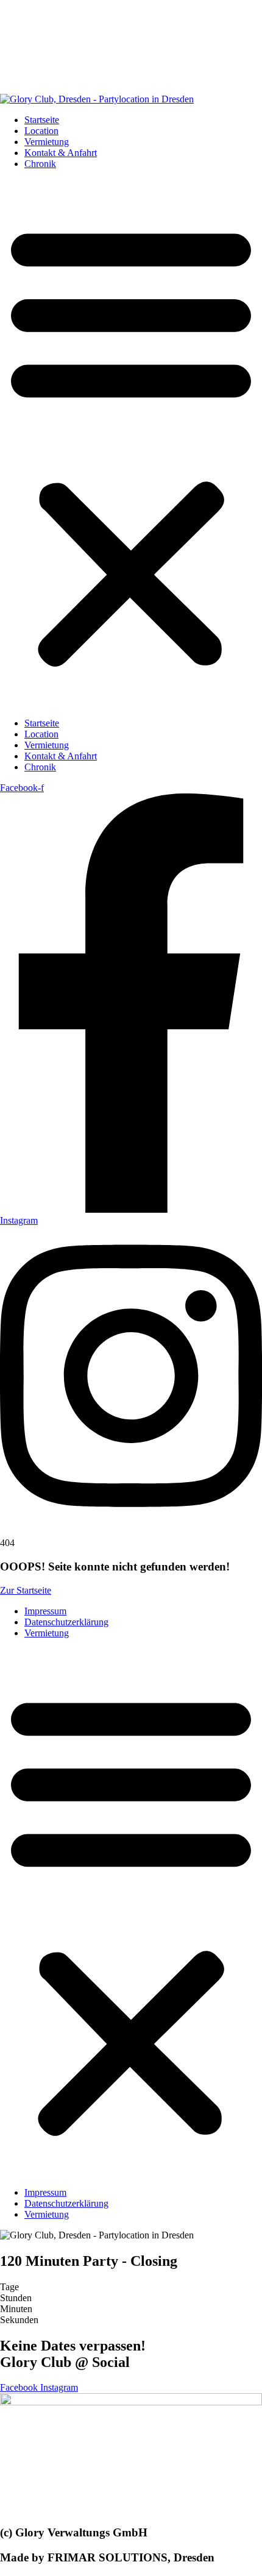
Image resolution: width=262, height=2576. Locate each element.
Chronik (40, 164)
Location (41, 131)
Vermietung (47, 142)
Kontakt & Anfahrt (61, 153)
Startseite (42, 120)
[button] (131, 444)
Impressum (45, 1611)
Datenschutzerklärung (66, 1622)
